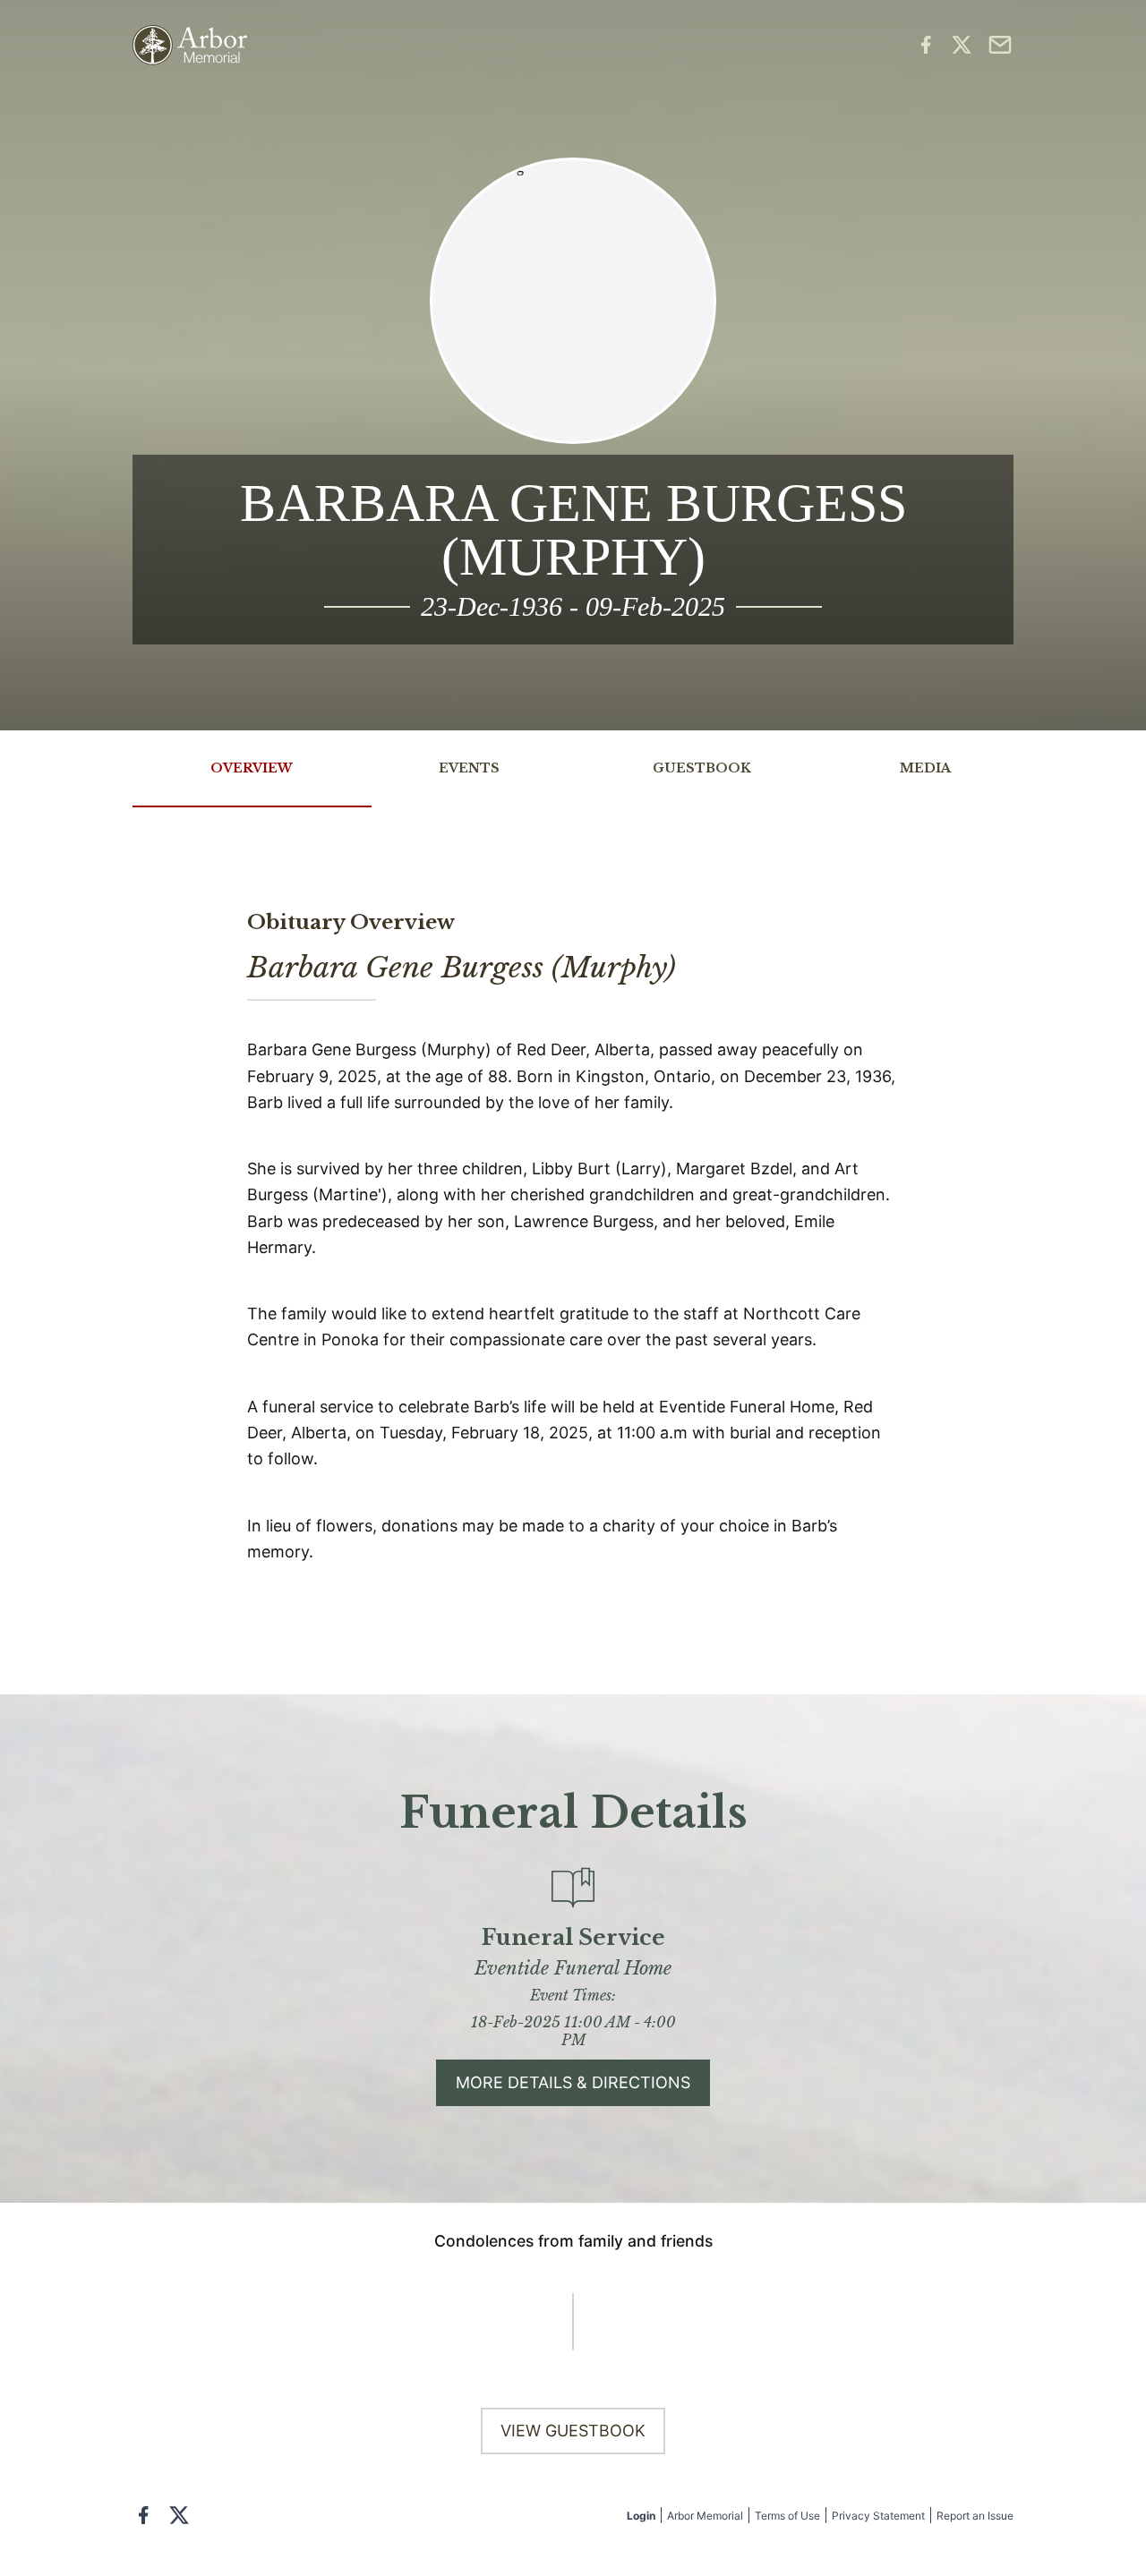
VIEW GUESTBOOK (573, 2431)
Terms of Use (787, 2516)
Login (641, 2516)
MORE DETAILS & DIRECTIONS (573, 2082)
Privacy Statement (878, 2516)
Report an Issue (975, 2516)
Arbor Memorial (705, 2516)
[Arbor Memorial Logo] (190, 45)
